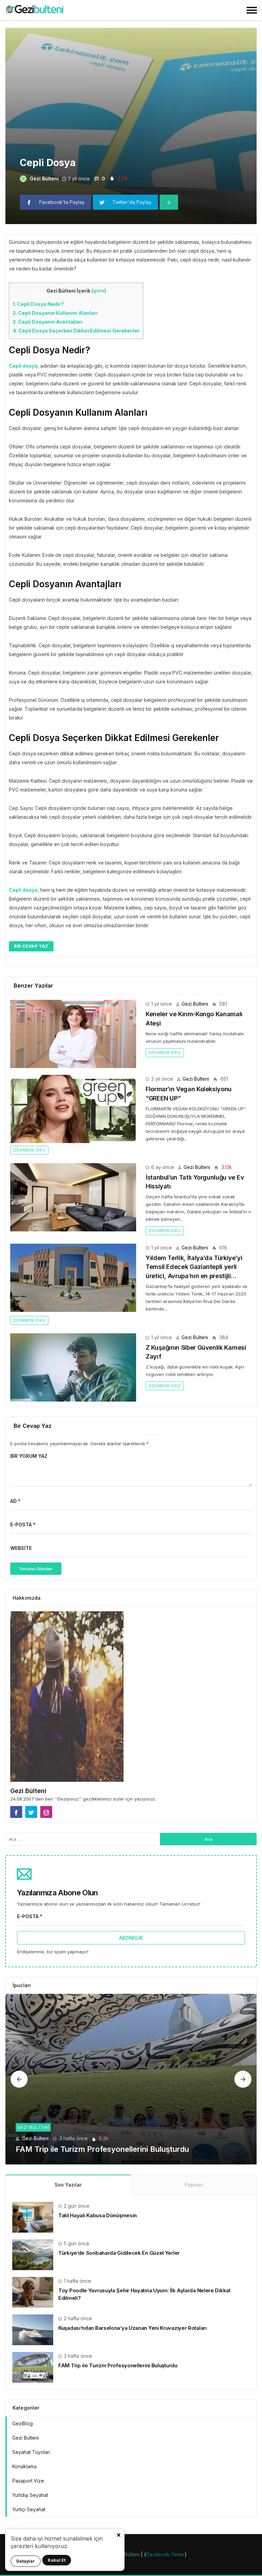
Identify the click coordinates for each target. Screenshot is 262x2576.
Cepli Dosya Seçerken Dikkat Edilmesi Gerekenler (76, 331)
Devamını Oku (165, 1053)
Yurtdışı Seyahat (30, 2495)
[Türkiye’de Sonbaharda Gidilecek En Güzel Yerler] (33, 2254)
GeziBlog (23, 2423)
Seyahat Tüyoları (31, 2452)
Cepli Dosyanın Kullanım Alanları (55, 313)
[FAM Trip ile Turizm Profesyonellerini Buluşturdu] (131, 2079)
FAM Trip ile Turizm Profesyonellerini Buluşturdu (102, 2149)
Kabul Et (57, 2560)
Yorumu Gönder (36, 1569)
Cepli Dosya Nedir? (38, 304)
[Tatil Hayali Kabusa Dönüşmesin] (33, 2217)
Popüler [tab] (194, 2185)
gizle (99, 291)
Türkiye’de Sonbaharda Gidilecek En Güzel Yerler (119, 2253)
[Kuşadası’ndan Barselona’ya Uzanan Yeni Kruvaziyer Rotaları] (33, 2329)
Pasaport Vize (28, 2481)
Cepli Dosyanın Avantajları (48, 322)
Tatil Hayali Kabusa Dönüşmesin (98, 2215)
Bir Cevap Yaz (31, 946)
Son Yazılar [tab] (68, 2185)
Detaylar (26, 2561)
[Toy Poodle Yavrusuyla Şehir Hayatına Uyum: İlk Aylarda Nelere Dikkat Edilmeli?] (33, 2292)
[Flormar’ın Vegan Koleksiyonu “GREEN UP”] (73, 1109)
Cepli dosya (23, 366)
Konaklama (24, 2466)
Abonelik (131, 1938)
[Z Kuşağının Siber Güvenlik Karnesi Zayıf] (73, 1367)
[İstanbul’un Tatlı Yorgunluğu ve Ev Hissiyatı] (73, 1197)
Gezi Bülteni (44, 179)
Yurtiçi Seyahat (29, 2509)
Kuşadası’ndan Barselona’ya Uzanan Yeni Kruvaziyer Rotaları (133, 2328)
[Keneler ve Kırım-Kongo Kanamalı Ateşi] (73, 1034)
